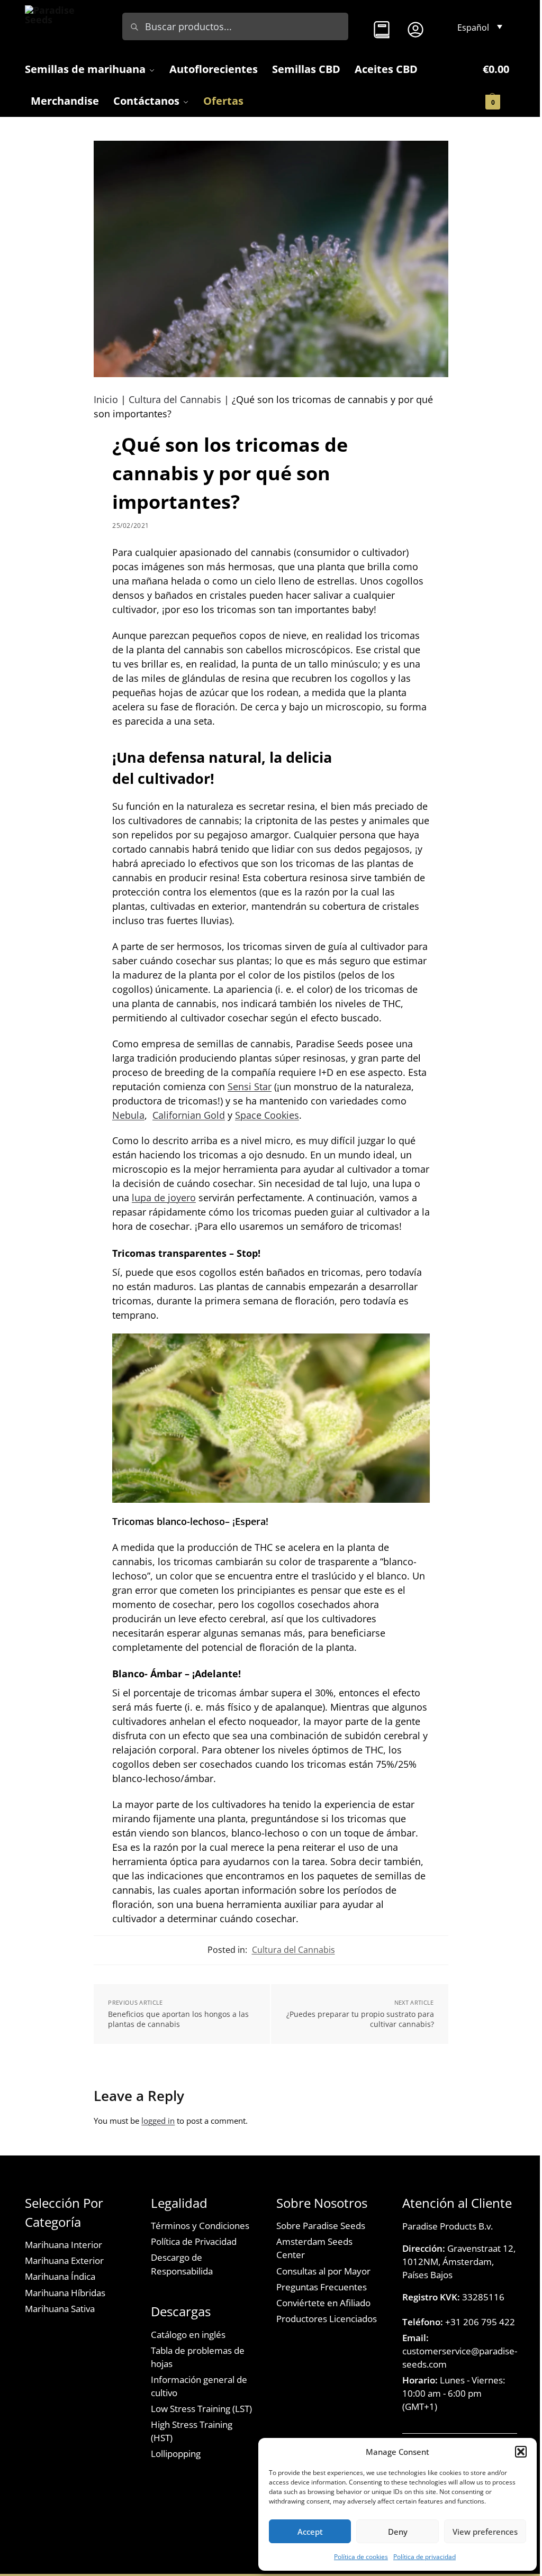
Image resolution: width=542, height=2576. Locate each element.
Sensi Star (250, 1086)
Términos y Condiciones (200, 2226)
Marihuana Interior (64, 2245)
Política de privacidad (424, 2557)
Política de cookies (361, 2557)
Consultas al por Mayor (323, 2271)
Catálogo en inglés (188, 2335)
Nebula (128, 1115)
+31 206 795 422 (459, 2322)
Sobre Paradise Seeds (321, 2226)
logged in (158, 2121)
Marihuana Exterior (64, 2260)
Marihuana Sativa (60, 2309)
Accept (310, 2532)
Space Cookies (267, 1115)
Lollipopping (176, 2454)
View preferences (485, 2532)
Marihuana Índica (60, 2276)
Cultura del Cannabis (175, 399)
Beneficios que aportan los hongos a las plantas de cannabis (178, 2019)
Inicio (106, 399)
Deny (398, 2532)
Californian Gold (189, 1115)
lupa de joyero (164, 1198)
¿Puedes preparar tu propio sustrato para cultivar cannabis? (360, 2019)
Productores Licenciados (327, 2319)
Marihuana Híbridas (65, 2293)
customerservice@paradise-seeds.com (460, 2351)
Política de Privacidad (194, 2241)
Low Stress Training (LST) (201, 2409)
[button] (521, 2452)
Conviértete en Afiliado (323, 2303)
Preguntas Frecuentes (322, 2287)
